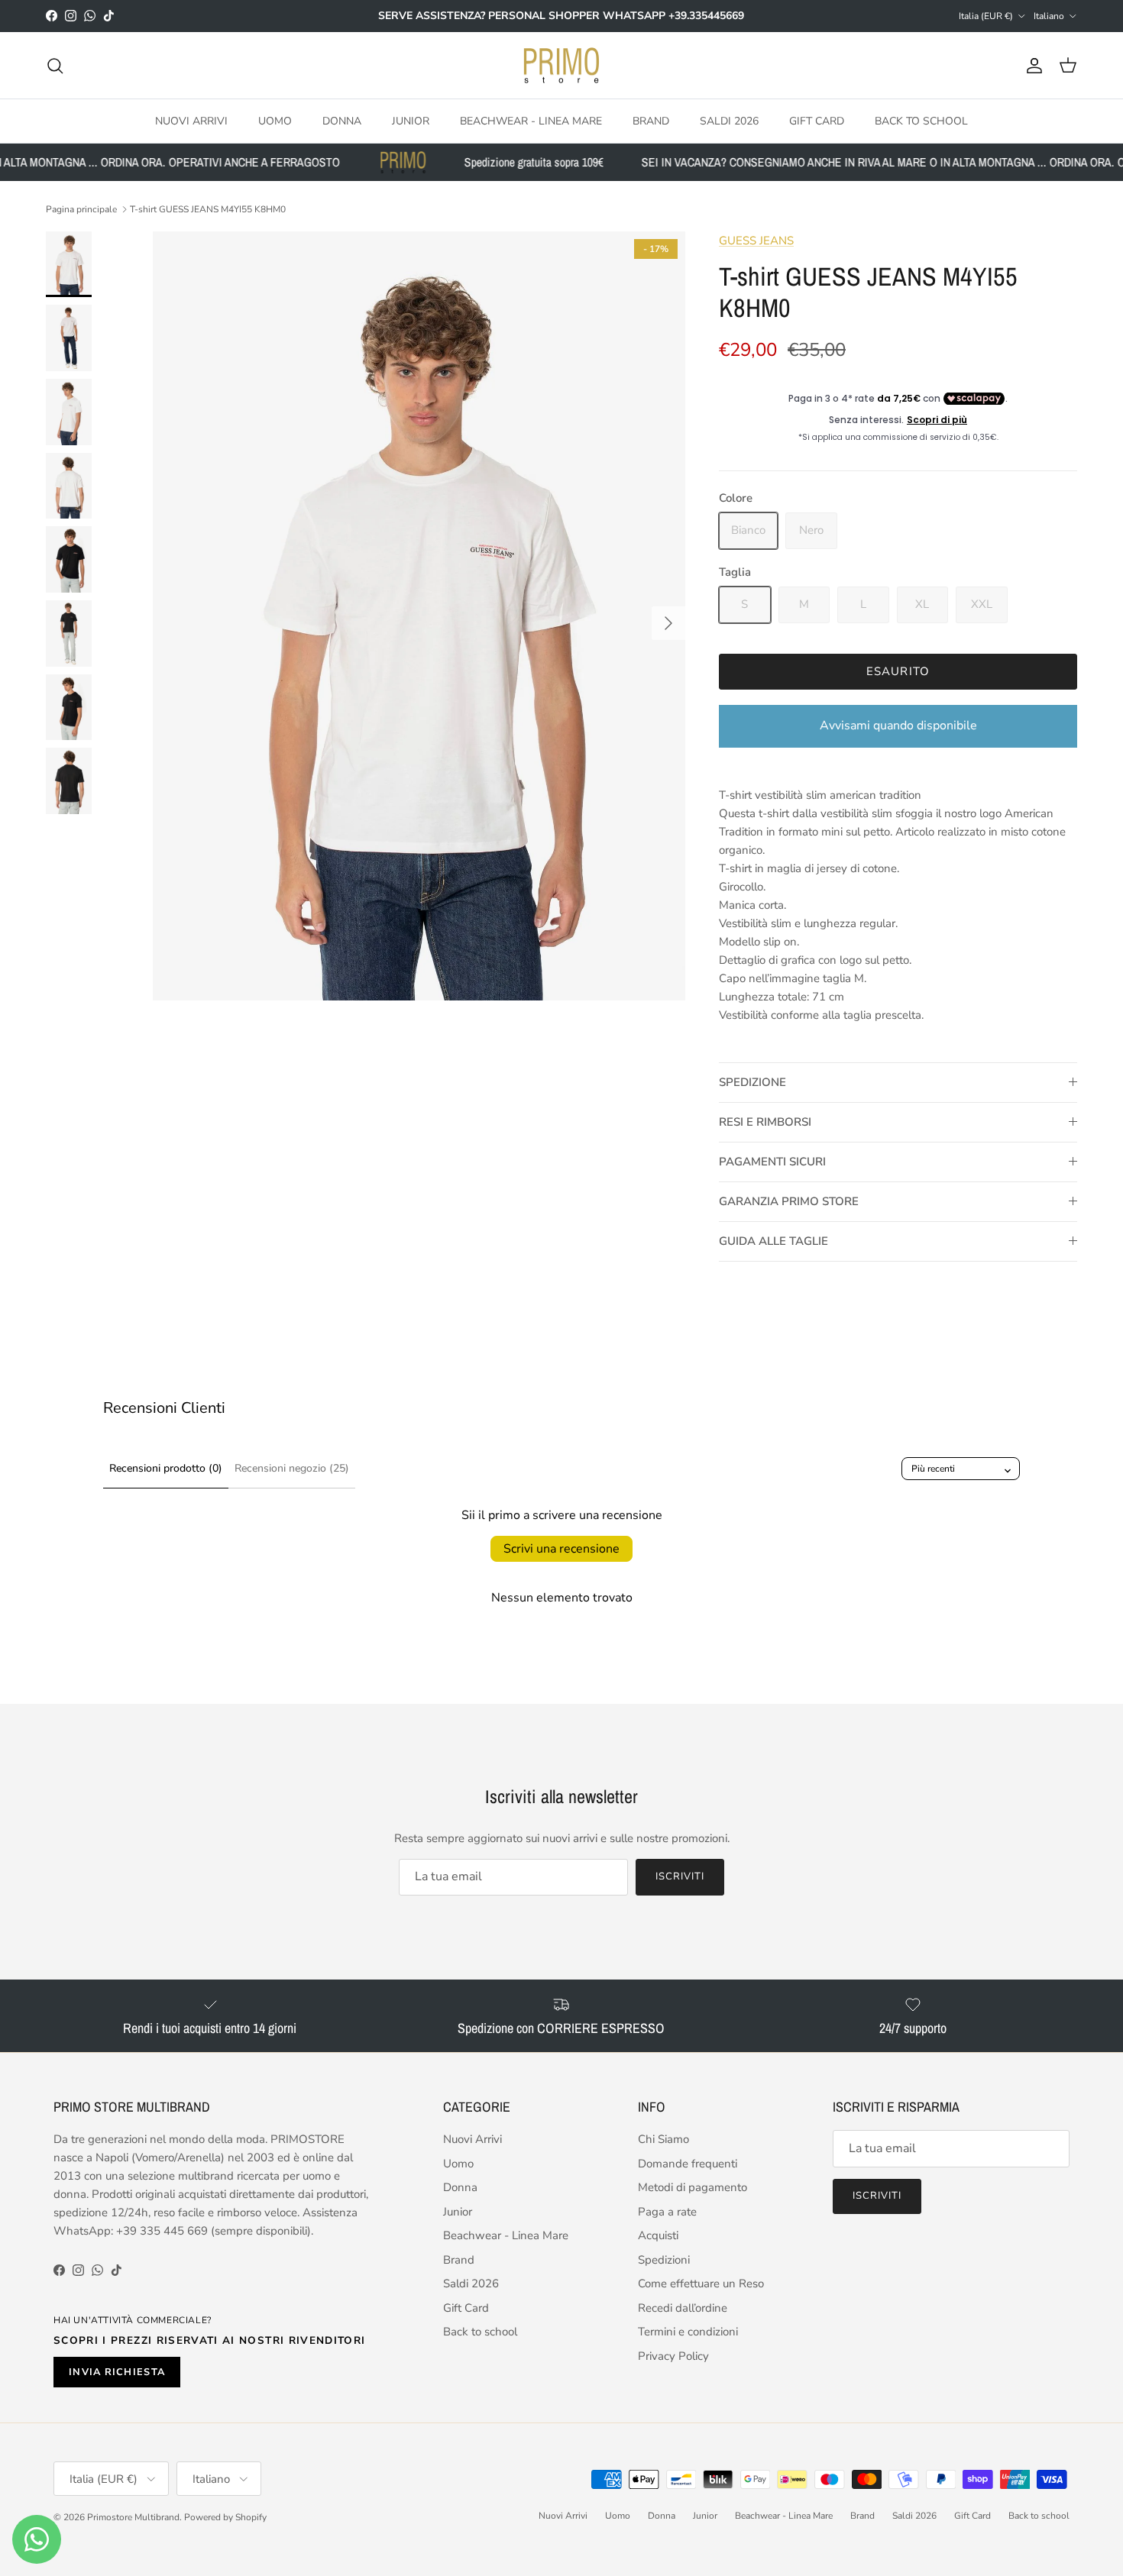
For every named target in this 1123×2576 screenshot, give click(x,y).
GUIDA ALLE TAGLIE (773, 1241)
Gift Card (817, 121)
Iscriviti (680, 1876)
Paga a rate (667, 2212)
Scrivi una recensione (561, 1549)
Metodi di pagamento (693, 2187)
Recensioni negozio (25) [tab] (292, 1468)
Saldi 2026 (729, 121)
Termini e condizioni (688, 2332)
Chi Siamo (663, 2139)
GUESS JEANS (756, 241)
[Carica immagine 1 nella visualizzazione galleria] (419, 616)
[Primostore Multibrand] (561, 66)
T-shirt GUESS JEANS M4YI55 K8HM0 (208, 209)
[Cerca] (55, 66)
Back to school (921, 121)
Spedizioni (664, 2260)
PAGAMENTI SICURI (772, 1162)
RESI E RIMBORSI (765, 1122)
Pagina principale (81, 209)
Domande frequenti (688, 2164)
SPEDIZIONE (752, 1082)
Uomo (275, 121)
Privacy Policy (673, 2356)
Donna (342, 121)
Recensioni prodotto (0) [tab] (166, 1468)
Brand (651, 121)
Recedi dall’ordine (683, 2308)
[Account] (1031, 66)
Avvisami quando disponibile (898, 726)
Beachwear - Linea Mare (531, 121)
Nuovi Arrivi (191, 121)
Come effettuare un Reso (701, 2283)
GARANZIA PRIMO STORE (789, 1201)
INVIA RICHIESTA (117, 2372)
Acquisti (658, 2235)
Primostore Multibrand (133, 2517)
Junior (411, 121)
